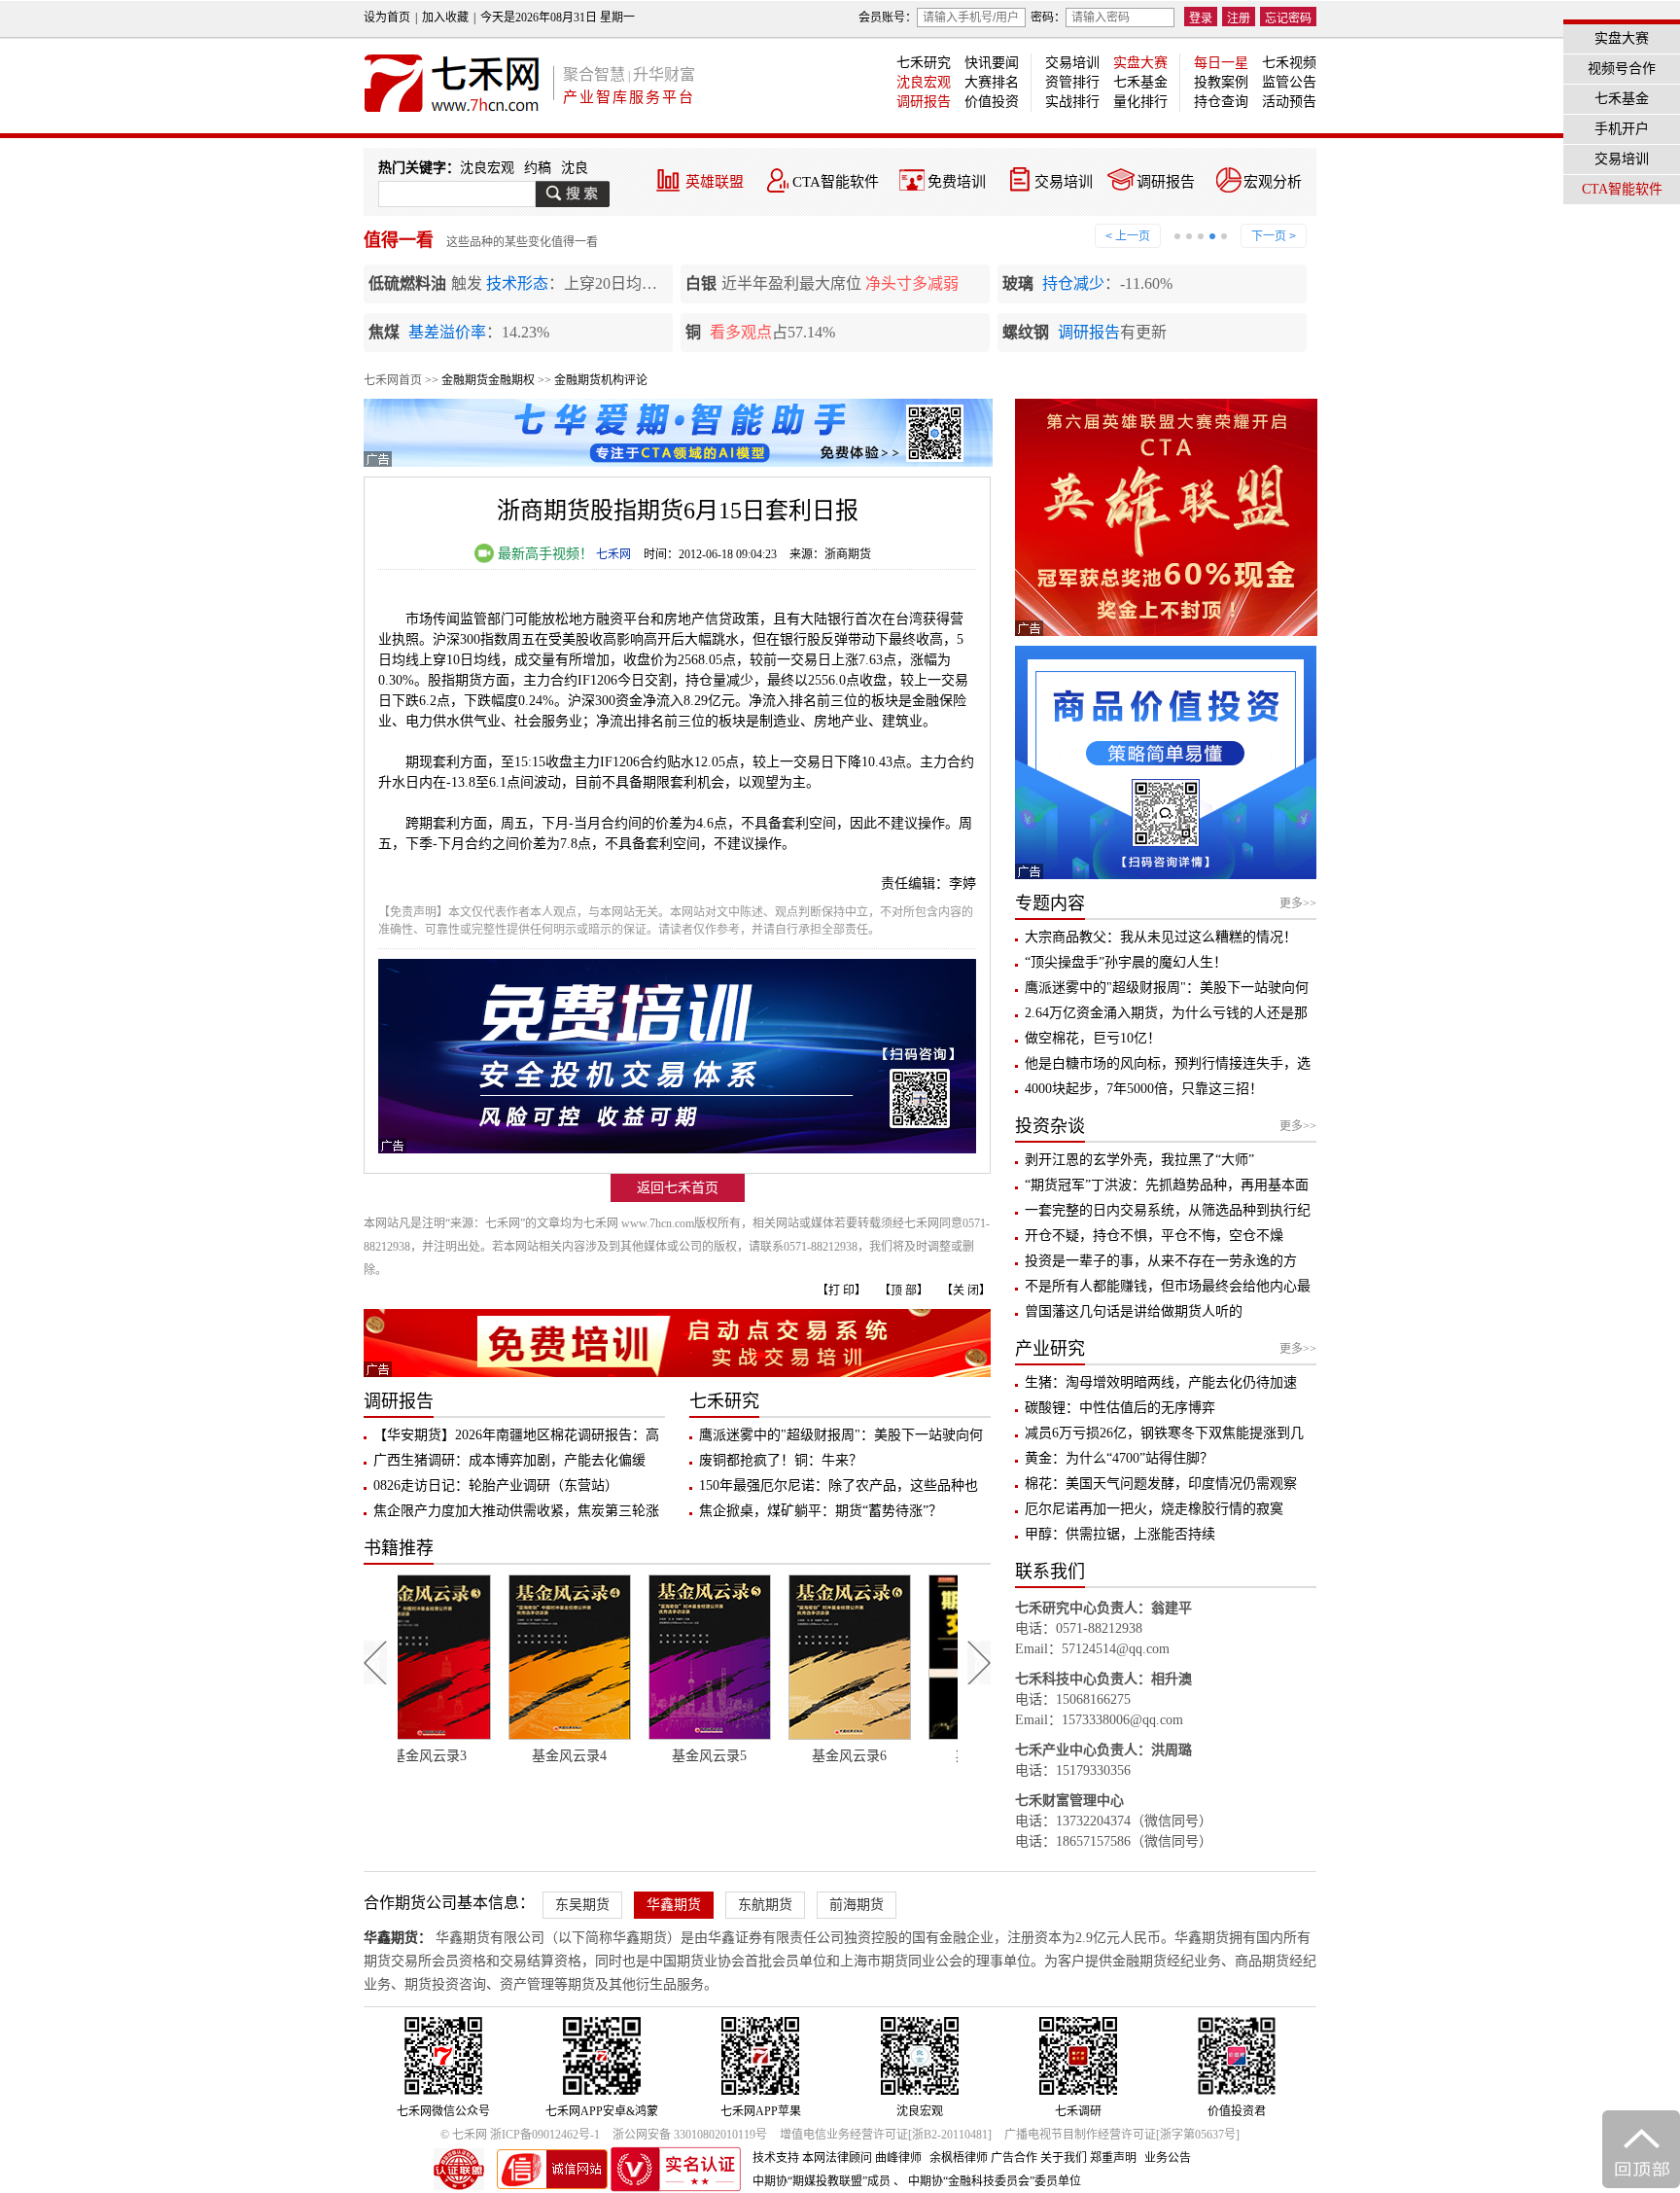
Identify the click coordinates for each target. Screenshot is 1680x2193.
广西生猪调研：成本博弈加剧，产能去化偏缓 (509, 1460)
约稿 (538, 168)
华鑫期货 (674, 1905)
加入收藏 (445, 18)
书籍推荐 (399, 1548)
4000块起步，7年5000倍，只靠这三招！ (1144, 1089)
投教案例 (1221, 82)
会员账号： (888, 18)
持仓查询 (1221, 102)
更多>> (1298, 903)
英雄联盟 (715, 182)
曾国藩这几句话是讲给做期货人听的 (1134, 1311)
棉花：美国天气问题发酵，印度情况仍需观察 (1161, 1484)
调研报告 (924, 102)
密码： (1048, 18)
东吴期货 (582, 1905)
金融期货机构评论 (601, 380)
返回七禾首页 (678, 1188)
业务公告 (1168, 2158)
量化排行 (1140, 102)
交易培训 (1072, 63)
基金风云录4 (468, 1756)
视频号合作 (1622, 69)
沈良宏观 (924, 82)
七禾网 (613, 554)
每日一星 (1221, 63)
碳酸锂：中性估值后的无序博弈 (1120, 1408)
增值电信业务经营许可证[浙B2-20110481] (886, 2135)
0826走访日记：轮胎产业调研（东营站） (496, 1486)
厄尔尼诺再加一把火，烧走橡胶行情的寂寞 (1154, 1509)
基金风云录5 (608, 1756)
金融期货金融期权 (488, 380)
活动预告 (1289, 102)
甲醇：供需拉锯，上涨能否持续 (1120, 1534)
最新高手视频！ (543, 554)
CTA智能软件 (836, 182)
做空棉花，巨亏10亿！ (1093, 1038)
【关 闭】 (966, 1291)
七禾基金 (1140, 82)
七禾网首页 (393, 380)
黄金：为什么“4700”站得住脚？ (1119, 1458)
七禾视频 (1289, 63)
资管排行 (1072, 82)
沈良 (575, 168)
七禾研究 (924, 63)
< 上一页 (1128, 236)
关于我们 (1064, 2158)
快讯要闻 (992, 63)
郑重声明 (1113, 2158)
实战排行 (1072, 102)
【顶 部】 (904, 1291)
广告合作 (1014, 2158)
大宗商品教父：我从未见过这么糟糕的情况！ (1161, 937)
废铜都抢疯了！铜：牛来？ (781, 1460)
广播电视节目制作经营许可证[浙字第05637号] (1122, 2135)
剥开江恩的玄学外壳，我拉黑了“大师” (1139, 1160)
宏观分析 (1273, 182)
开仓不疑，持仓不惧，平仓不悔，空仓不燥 (1154, 1236)
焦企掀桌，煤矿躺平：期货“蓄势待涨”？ (821, 1511)
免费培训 (957, 182)
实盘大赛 (1140, 63)
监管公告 (1289, 82)
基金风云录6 (748, 1756)
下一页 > (1274, 236)
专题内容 (1050, 903)
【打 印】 (841, 1291)
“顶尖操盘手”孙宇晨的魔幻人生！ (1126, 962)
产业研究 (1050, 1349)
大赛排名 (992, 82)
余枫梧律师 (959, 2158)
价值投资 (992, 102)
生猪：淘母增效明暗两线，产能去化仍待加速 (1161, 1382)
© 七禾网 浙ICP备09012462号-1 (520, 2135)
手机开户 (1622, 129)
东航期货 (765, 1905)
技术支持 (776, 2158)
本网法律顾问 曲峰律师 (862, 2158)
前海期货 (857, 1905)
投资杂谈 (1050, 1126)
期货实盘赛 (888, 1756)
